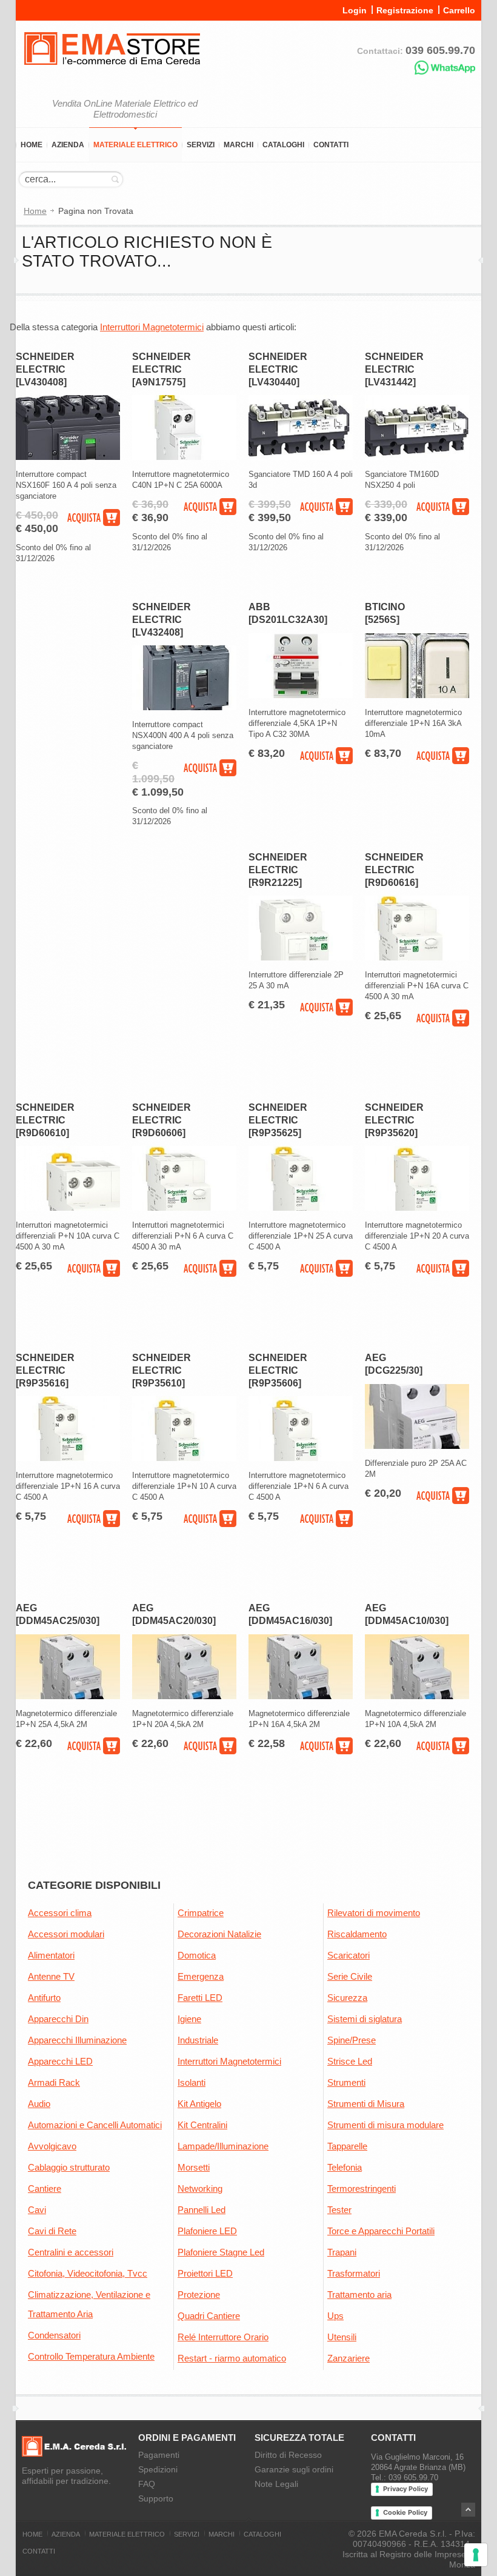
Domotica (197, 1955)
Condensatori (54, 2335)
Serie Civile (350, 1976)
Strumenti (346, 2082)
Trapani (342, 2252)
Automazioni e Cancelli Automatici (95, 2125)
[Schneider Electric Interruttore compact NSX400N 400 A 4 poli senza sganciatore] (184, 707)
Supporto (156, 2498)
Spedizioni (158, 2469)
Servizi (201, 145)
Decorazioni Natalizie (219, 1934)
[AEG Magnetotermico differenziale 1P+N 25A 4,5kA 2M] (68, 1696)
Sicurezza (347, 1998)
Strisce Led (350, 2061)
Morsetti (194, 2167)
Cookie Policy (405, 2512)
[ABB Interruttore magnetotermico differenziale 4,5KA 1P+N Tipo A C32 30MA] (301, 695)
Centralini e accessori (71, 2252)
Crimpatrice (201, 1913)
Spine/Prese (352, 2040)
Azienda (68, 145)
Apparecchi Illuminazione (77, 2040)
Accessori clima (60, 1913)
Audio (39, 2104)
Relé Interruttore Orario (223, 2337)
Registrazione (405, 10)
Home (32, 145)
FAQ (147, 2484)
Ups (335, 2316)
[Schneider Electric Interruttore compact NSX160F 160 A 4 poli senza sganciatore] (68, 457)
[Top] (468, 2510)
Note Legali (276, 2484)
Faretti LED (200, 1998)
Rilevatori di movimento (374, 1913)
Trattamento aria (359, 2295)
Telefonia (345, 2167)
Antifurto (44, 1998)
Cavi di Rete (52, 2231)
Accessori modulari (66, 1934)
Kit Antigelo (199, 2104)
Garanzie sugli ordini (294, 2469)
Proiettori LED (205, 2273)
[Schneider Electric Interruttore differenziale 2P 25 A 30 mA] (301, 958)
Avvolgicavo (52, 2146)
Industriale (198, 2040)
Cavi (37, 2210)
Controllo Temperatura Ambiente (91, 2356)
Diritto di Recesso (288, 2455)
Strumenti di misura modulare (385, 2125)
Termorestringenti (362, 2188)
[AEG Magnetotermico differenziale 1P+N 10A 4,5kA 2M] (417, 1696)
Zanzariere (349, 2358)
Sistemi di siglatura (365, 2019)
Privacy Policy (405, 2489)
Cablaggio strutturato (69, 2167)
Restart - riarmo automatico (232, 2358)
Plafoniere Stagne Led (221, 2252)
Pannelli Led (202, 2210)
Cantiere (45, 2188)
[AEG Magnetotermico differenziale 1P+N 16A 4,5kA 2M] (301, 1696)
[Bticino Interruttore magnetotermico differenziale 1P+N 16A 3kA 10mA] (417, 695)
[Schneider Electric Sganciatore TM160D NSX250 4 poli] (417, 457)
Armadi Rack (54, 2082)
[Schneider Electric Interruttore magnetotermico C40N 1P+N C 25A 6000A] (184, 457)
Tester (339, 2210)
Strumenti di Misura (366, 2104)
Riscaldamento (357, 1934)
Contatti (331, 145)
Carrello (459, 10)
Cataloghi (283, 145)
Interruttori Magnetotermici (152, 327)
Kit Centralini (202, 2125)
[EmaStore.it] (112, 73)
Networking (200, 2188)
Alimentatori (51, 1955)
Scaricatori (349, 1955)
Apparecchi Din (58, 2019)
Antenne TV (51, 1976)
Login (355, 10)
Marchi (238, 145)
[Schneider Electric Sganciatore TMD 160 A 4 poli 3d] (301, 457)
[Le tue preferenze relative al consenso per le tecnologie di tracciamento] (476, 2555)
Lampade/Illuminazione (223, 2146)
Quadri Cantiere (209, 2316)
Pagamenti (159, 2455)
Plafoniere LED (207, 2231)
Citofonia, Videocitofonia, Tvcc (88, 2273)
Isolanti (192, 2082)
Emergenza (201, 1976)
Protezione (199, 2295)
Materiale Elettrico (135, 145)
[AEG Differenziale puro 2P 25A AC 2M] (417, 1446)
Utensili (342, 2337)
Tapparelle (347, 2146)
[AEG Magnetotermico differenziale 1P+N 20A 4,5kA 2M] (184, 1696)
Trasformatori (354, 2273)
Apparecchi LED (60, 2061)
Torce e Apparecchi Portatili (381, 2231)
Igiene (189, 2019)
